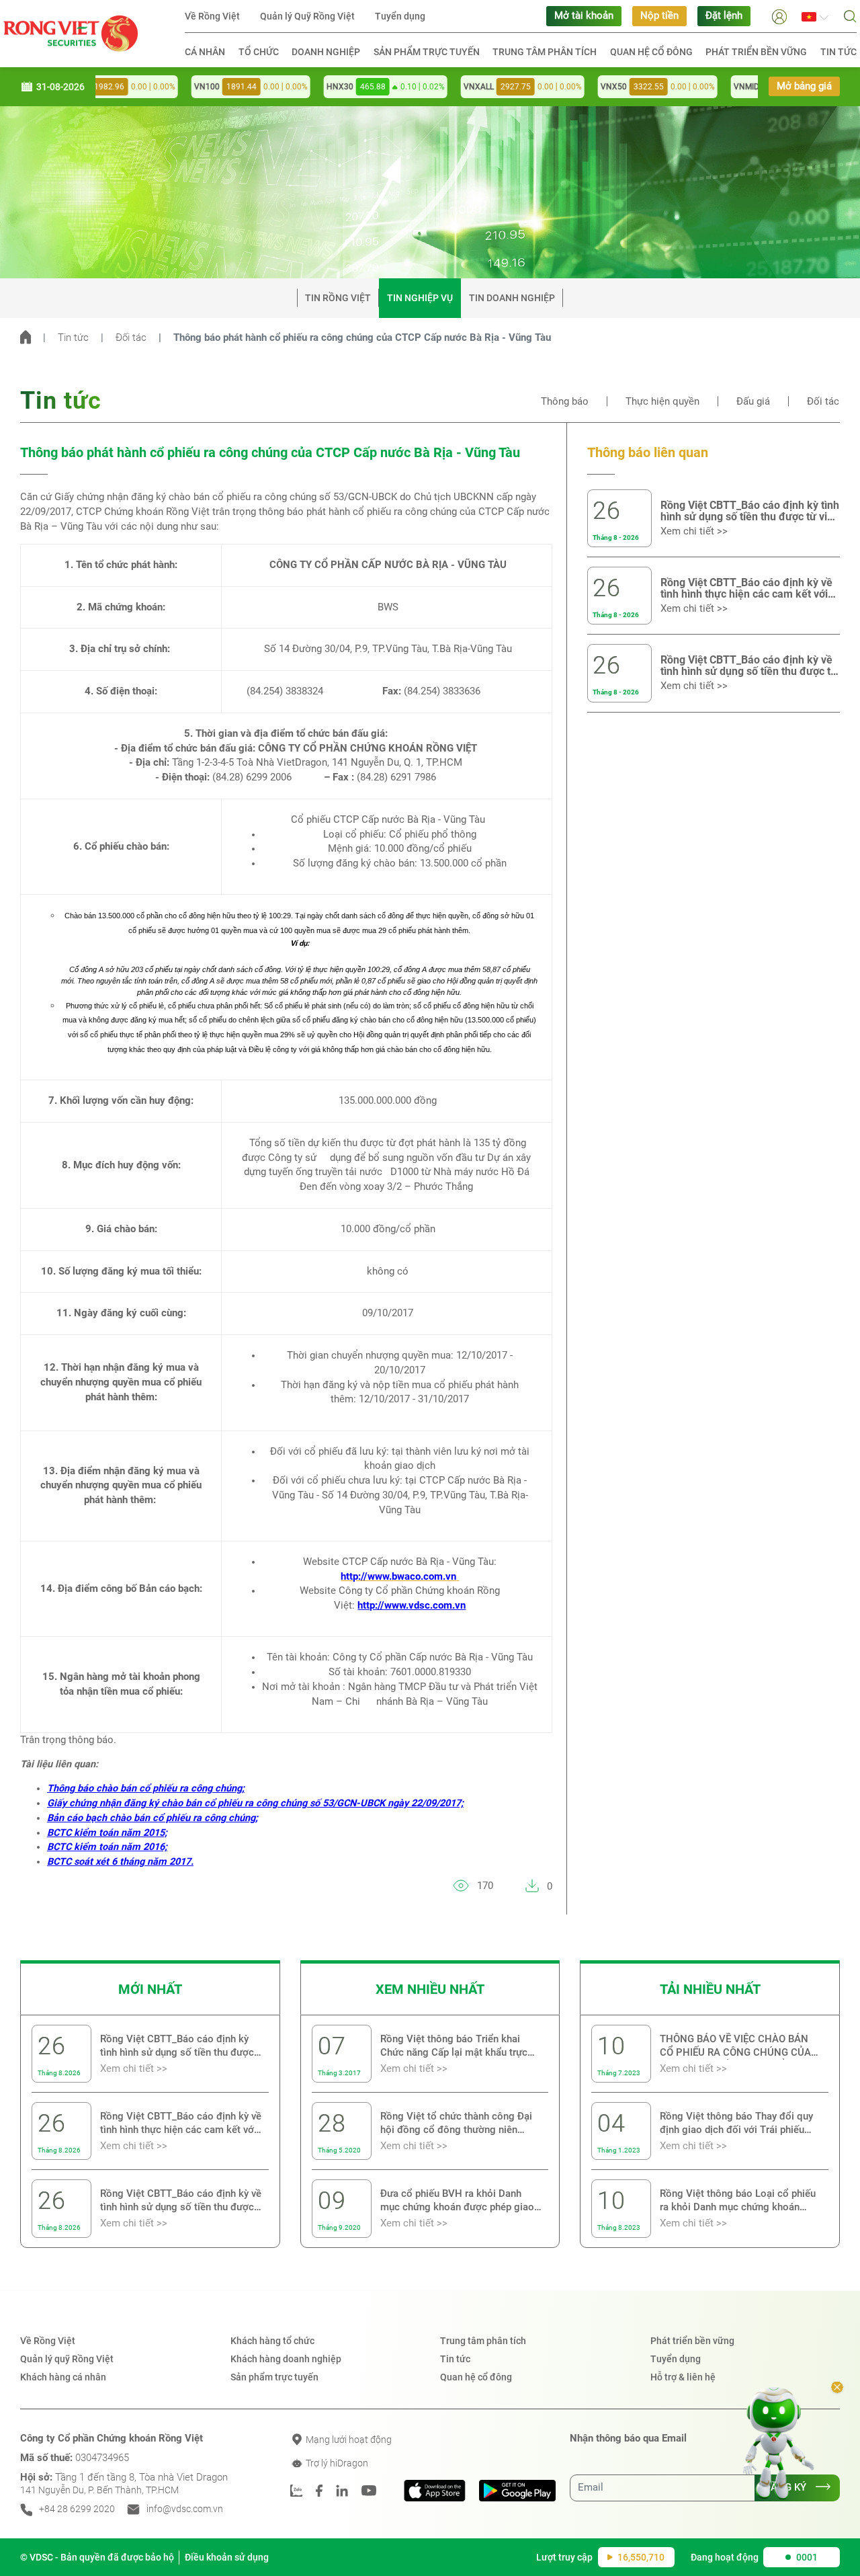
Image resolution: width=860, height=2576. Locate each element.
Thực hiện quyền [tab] (662, 402)
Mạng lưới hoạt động (348, 2440)
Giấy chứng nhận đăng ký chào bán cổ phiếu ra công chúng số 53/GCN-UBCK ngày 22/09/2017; (255, 1803)
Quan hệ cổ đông (651, 52)
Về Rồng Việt (212, 16)
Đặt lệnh (724, 16)
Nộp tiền (659, 16)
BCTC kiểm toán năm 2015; (107, 1833)
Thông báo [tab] (565, 402)
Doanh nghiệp (326, 52)
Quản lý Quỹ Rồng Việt (307, 16)
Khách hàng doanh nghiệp (286, 2359)
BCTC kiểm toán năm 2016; (107, 1847)
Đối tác (131, 338)
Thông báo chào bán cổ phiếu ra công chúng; (146, 1788)
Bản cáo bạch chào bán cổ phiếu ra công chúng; (153, 1818)
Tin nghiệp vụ (420, 298)
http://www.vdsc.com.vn (412, 1606)
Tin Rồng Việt (338, 298)
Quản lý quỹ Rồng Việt (67, 2359)
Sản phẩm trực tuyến (427, 52)
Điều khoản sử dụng (227, 2557)
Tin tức (838, 52)
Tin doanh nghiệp (512, 298)
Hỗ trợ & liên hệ (683, 2377)
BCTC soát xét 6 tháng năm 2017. (120, 1862)
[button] (779, 16)
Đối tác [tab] (823, 402)
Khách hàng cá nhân (63, 2377)
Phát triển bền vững (756, 52)
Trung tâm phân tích (545, 52)
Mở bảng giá (804, 86)
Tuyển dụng (400, 16)
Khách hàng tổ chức (272, 2341)
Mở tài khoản (584, 16)
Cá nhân (205, 52)
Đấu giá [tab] (753, 402)
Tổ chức (259, 52)
